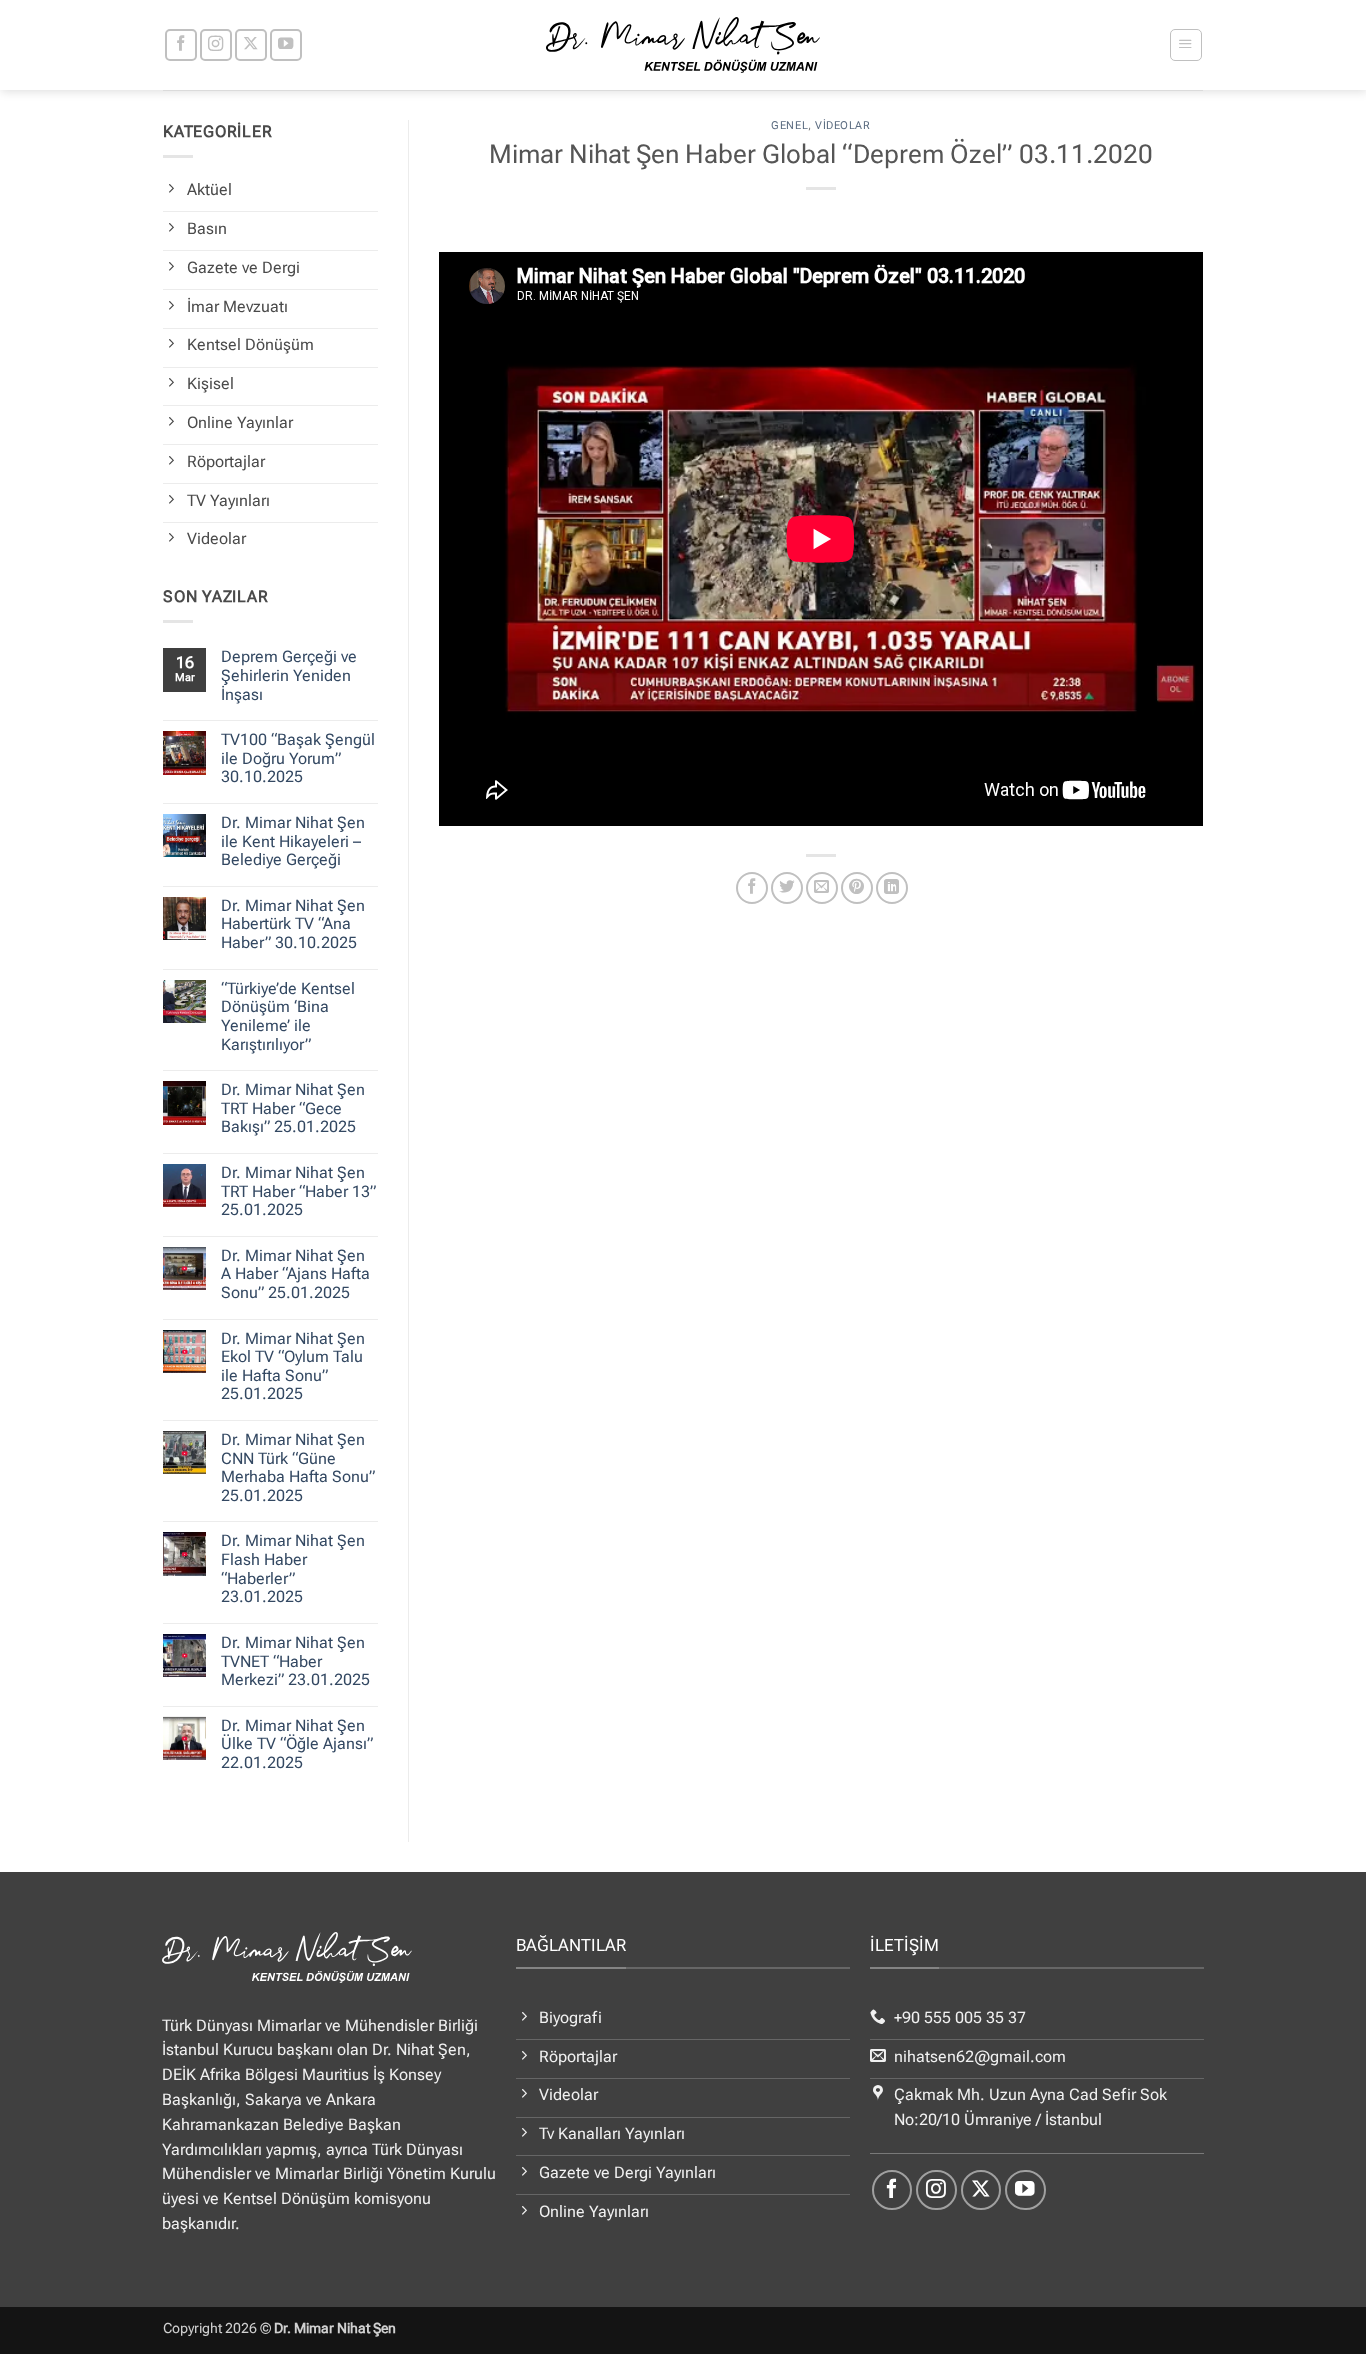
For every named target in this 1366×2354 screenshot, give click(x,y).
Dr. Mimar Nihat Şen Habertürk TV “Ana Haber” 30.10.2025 (293, 924)
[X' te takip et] (251, 45)
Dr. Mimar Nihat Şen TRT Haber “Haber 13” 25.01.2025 (298, 1191)
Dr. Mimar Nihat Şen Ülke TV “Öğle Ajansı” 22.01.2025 (297, 1744)
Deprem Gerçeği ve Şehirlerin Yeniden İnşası (289, 675)
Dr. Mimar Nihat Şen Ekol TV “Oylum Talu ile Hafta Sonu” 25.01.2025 (293, 1367)
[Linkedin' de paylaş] (892, 888)
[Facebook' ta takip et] (181, 45)
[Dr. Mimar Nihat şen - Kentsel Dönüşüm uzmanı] (683, 45)
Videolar (842, 125)
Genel (789, 125)
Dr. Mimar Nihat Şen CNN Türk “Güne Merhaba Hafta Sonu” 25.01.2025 (298, 1468)
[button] (1185, 44)
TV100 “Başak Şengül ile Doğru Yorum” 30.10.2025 (298, 758)
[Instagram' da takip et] (216, 45)
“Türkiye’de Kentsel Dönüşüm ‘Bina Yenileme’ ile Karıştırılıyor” (288, 1017)
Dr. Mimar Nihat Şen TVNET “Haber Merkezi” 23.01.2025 (295, 1661)
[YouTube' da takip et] (286, 45)
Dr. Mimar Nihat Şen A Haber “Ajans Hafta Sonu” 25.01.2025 (295, 1274)
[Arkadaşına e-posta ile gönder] (822, 888)
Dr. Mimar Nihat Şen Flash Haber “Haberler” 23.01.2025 (293, 1569)
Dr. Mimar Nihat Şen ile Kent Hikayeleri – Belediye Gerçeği (293, 841)
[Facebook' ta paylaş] (752, 888)
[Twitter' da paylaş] (787, 888)
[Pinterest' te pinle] (857, 888)
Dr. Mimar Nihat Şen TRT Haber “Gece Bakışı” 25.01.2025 (293, 1108)
